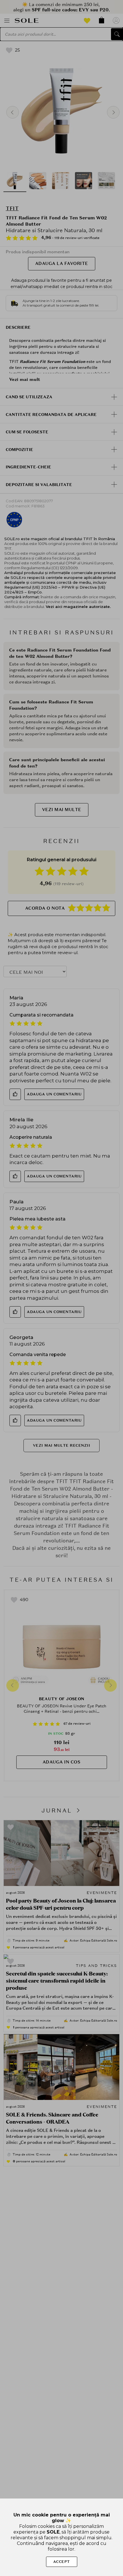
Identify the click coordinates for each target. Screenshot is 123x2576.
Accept (62, 2562)
